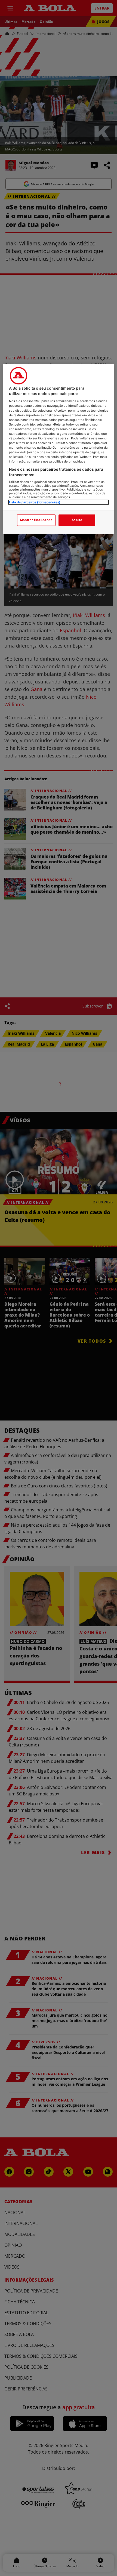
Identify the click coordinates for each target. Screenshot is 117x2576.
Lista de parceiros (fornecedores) (35, 502)
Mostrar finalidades (36, 520)
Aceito (77, 520)
